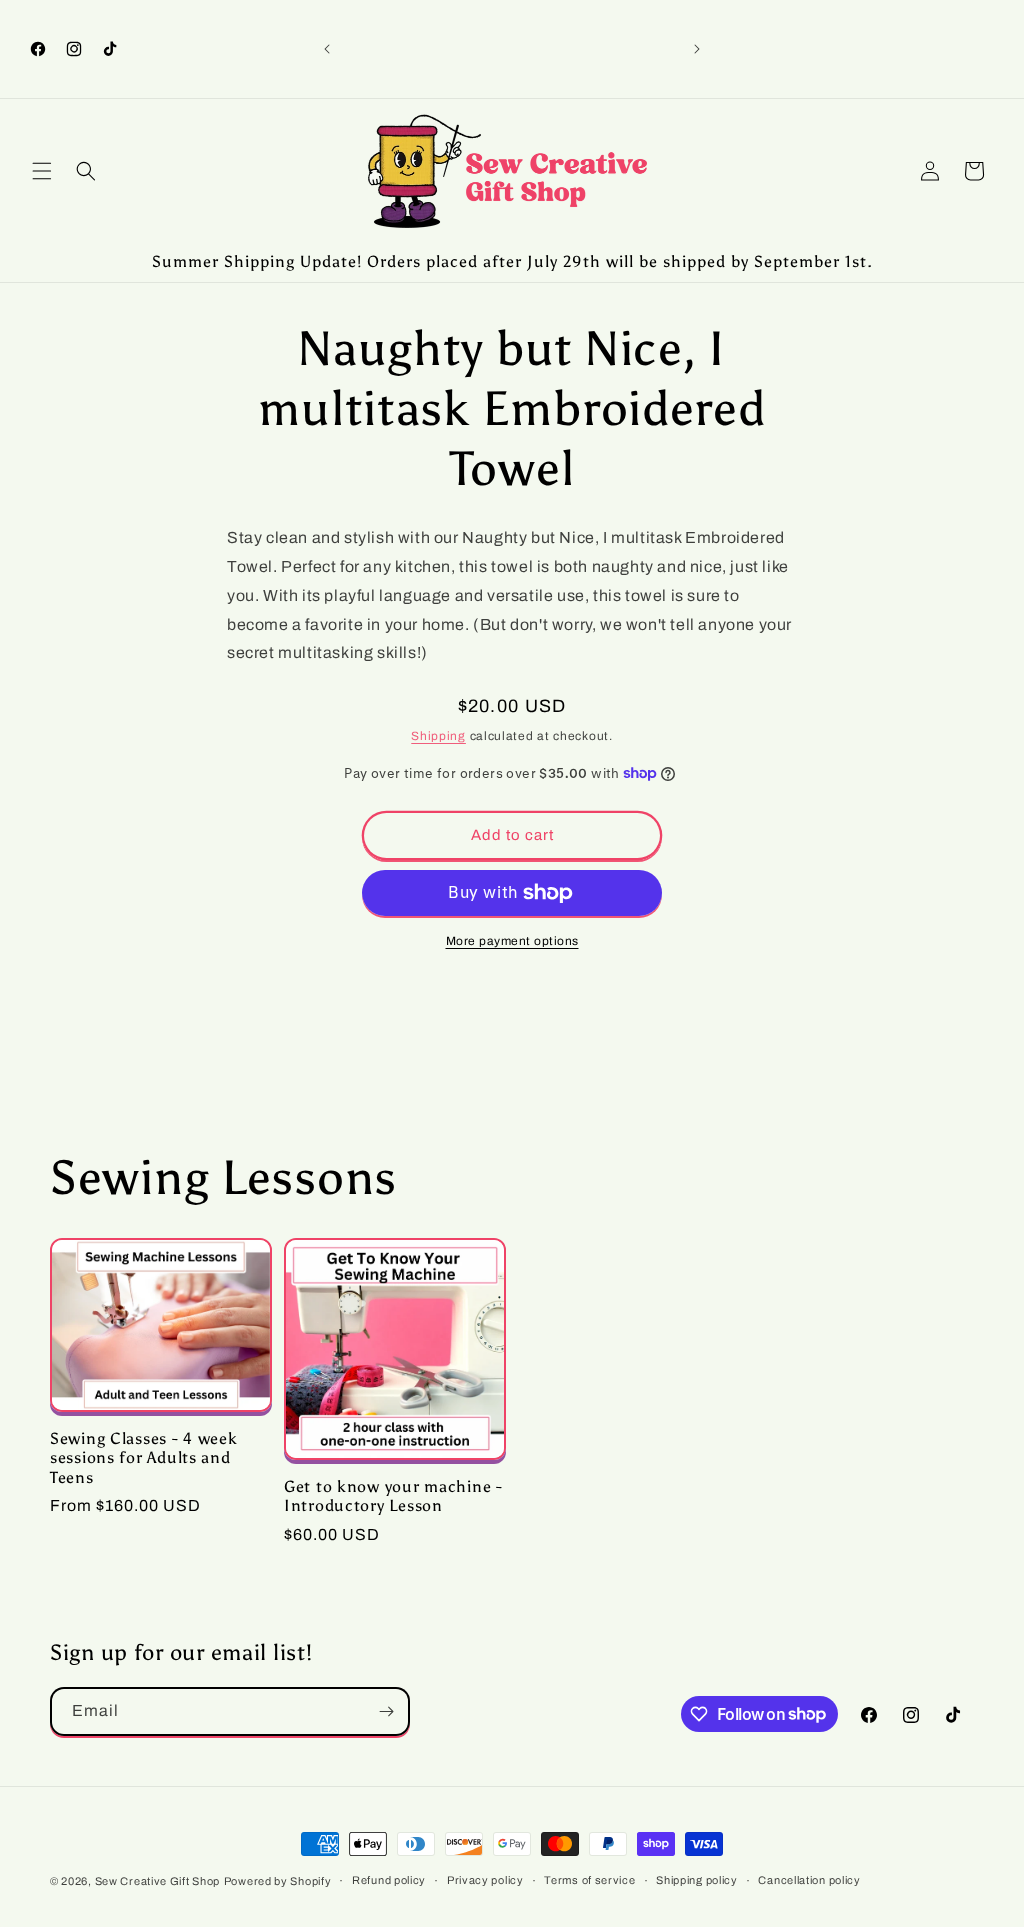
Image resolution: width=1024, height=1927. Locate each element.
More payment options (512, 941)
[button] (42, 171)
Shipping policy (697, 1880)
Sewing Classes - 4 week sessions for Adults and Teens (144, 1458)
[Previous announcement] (327, 49)
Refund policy (389, 1880)
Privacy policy (485, 1880)
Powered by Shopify (278, 1881)
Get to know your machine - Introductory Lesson (393, 1496)
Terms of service (589, 1880)
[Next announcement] (697, 49)
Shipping (438, 736)
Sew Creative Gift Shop (157, 1881)
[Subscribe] (386, 1711)
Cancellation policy (809, 1880)
